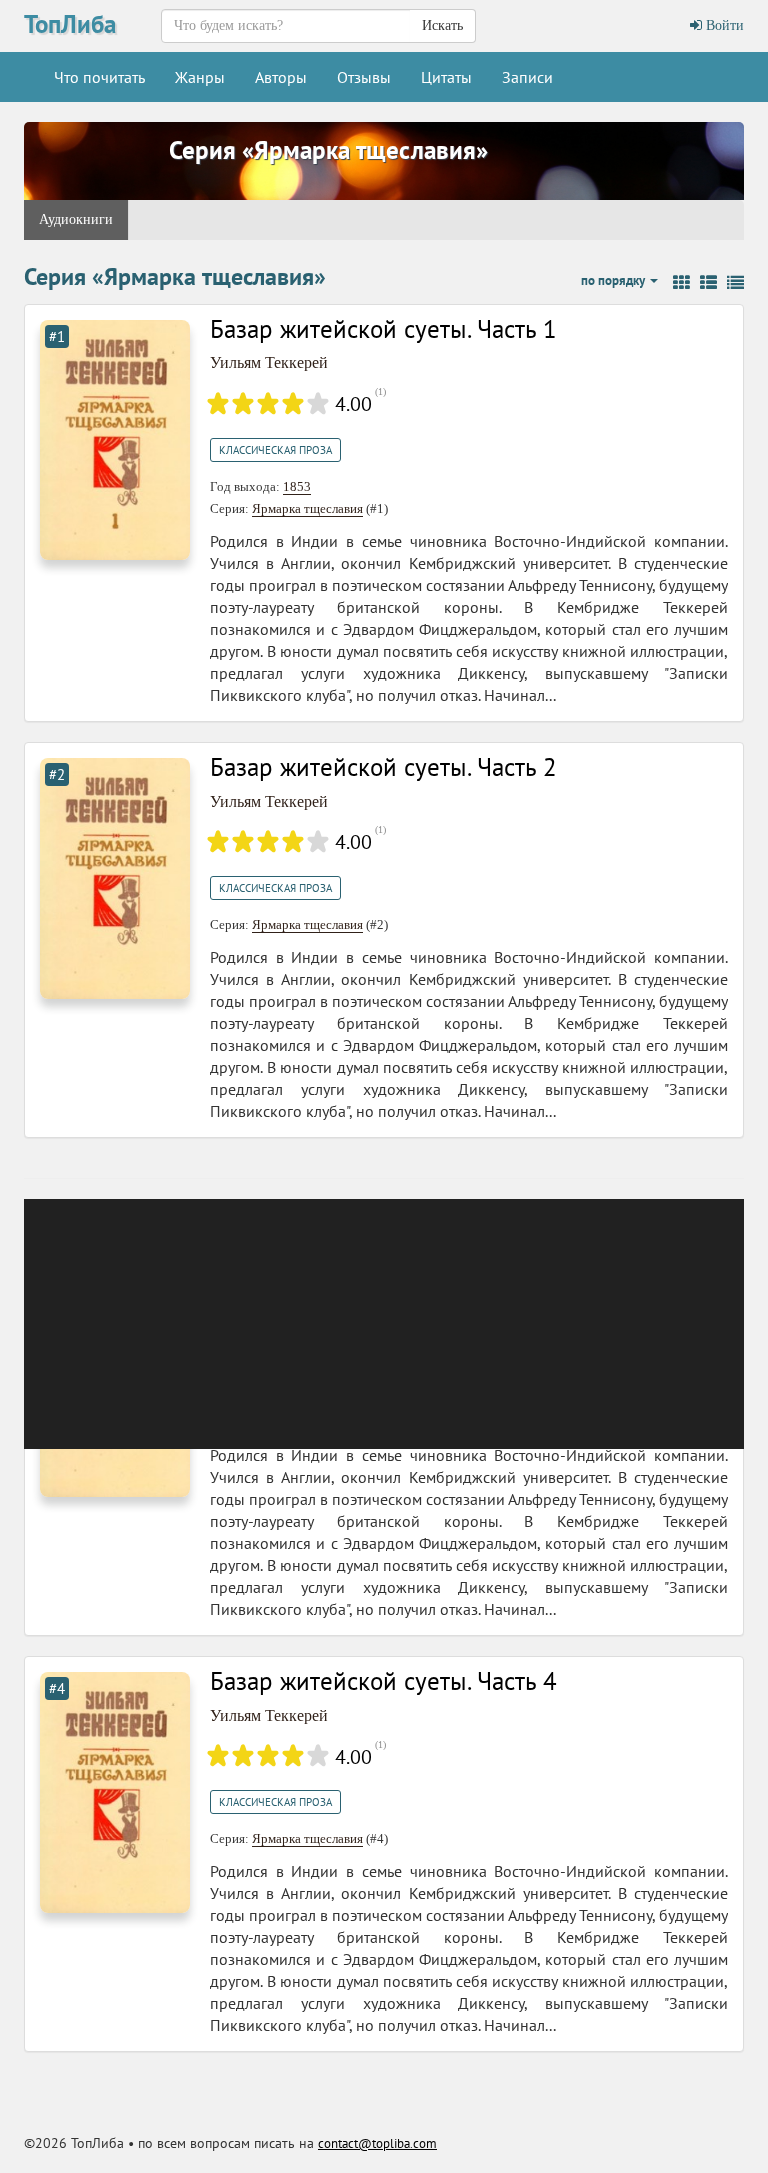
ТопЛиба (70, 24)
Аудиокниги (76, 219)
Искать (442, 25)
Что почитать (99, 77)
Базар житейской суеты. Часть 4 (383, 1681)
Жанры (200, 77)
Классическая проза (275, 450)
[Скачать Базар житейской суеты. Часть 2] (115, 876)
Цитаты (446, 77)
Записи (527, 77)
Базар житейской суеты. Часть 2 (383, 767)
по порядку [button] (614, 280)
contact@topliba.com (377, 2143)
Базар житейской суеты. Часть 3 (383, 1265)
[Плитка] (681, 283)
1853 (297, 486)
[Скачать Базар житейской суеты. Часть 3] (115, 1375)
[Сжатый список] (735, 283)
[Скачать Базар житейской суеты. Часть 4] (115, 1791)
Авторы (281, 77)
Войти (723, 25)
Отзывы (364, 77)
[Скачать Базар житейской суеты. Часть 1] (115, 438)
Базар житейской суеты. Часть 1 (383, 329)
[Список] (708, 283)
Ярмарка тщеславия (307, 508)
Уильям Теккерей (269, 362)
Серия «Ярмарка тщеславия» (328, 150)
